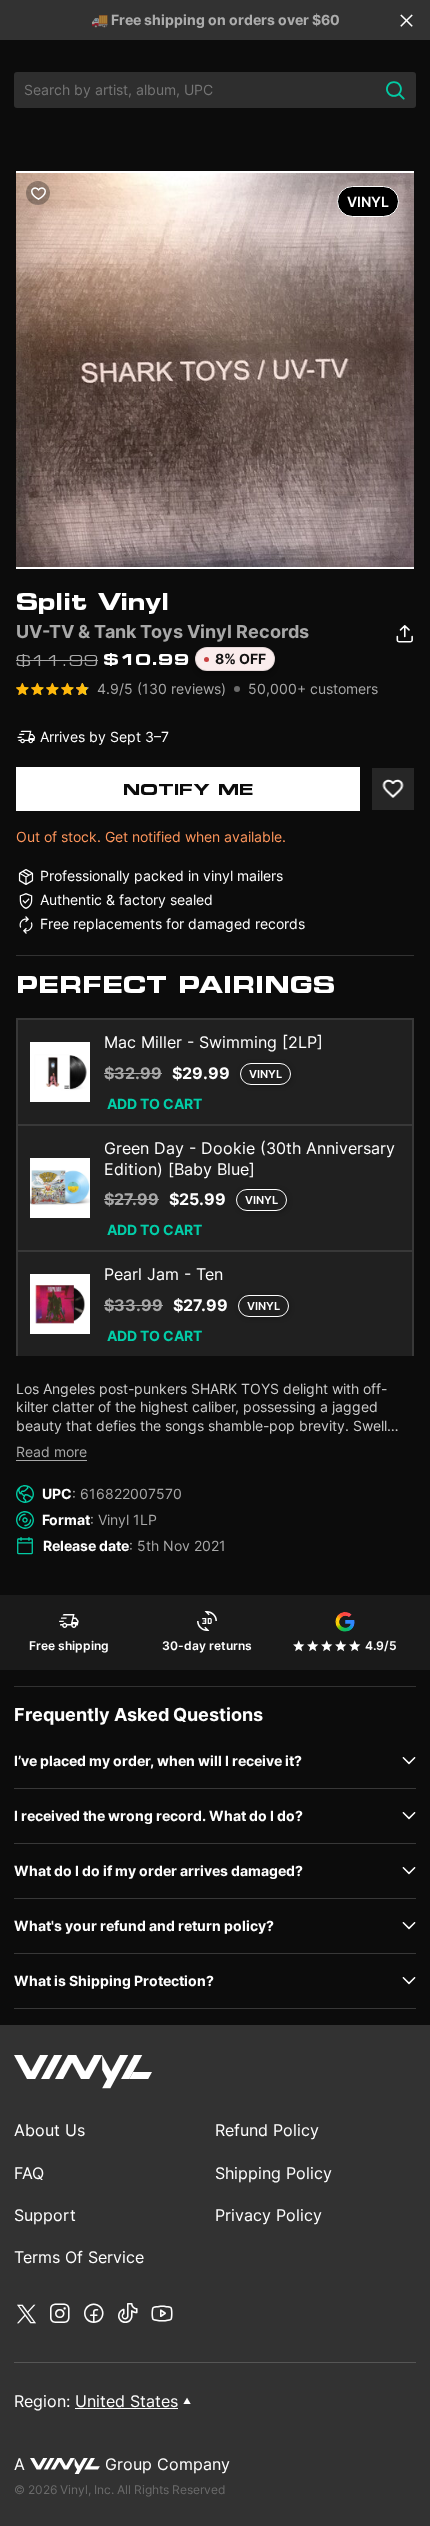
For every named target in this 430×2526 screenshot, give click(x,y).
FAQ (29, 2173)
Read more (51, 1451)
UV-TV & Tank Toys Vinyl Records (162, 631)
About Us (49, 2130)
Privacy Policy (268, 2215)
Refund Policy (267, 2130)
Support (45, 2215)
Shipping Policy (273, 2173)
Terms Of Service (79, 2257)
